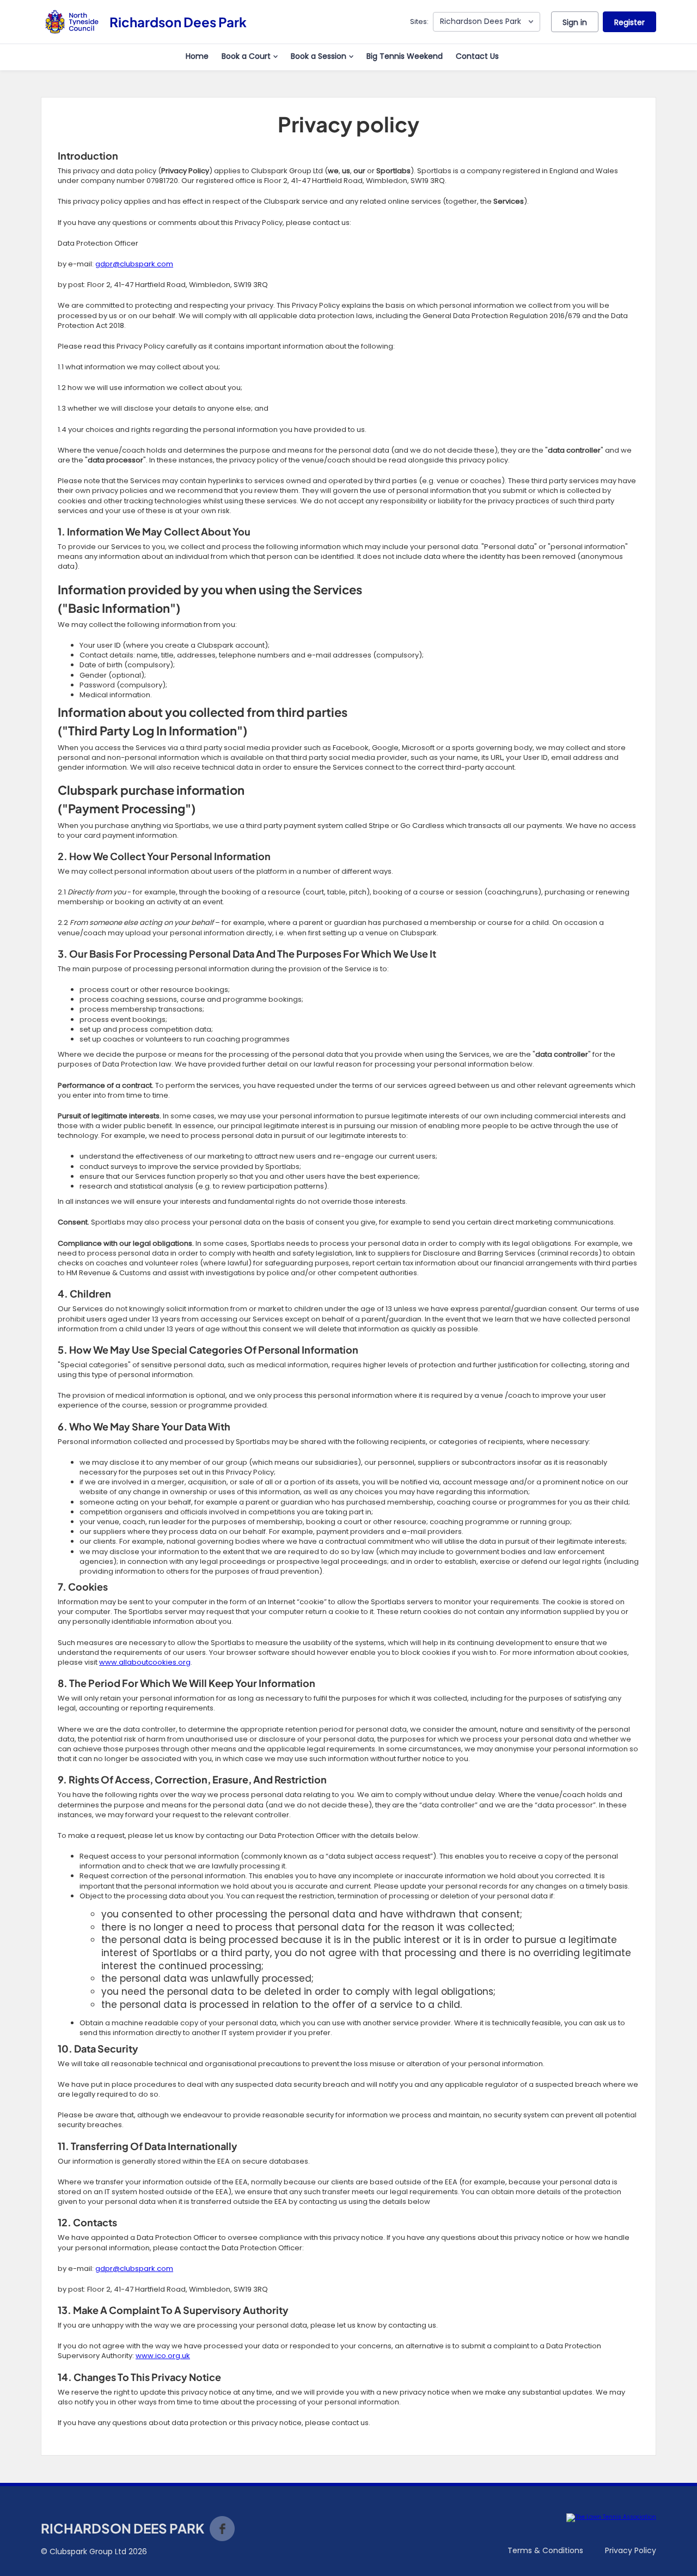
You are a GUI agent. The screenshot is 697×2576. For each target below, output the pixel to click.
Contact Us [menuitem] (477, 56)
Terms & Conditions (545, 2550)
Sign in (575, 22)
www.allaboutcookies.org (145, 1662)
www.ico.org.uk (163, 2356)
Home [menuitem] (197, 56)
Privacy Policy (631, 2550)
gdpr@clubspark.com (134, 264)
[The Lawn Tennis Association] (611, 2518)
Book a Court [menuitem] (246, 56)
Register (629, 22)
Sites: (419, 22)
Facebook (222, 2529)
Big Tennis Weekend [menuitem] (405, 56)
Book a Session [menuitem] (319, 56)
